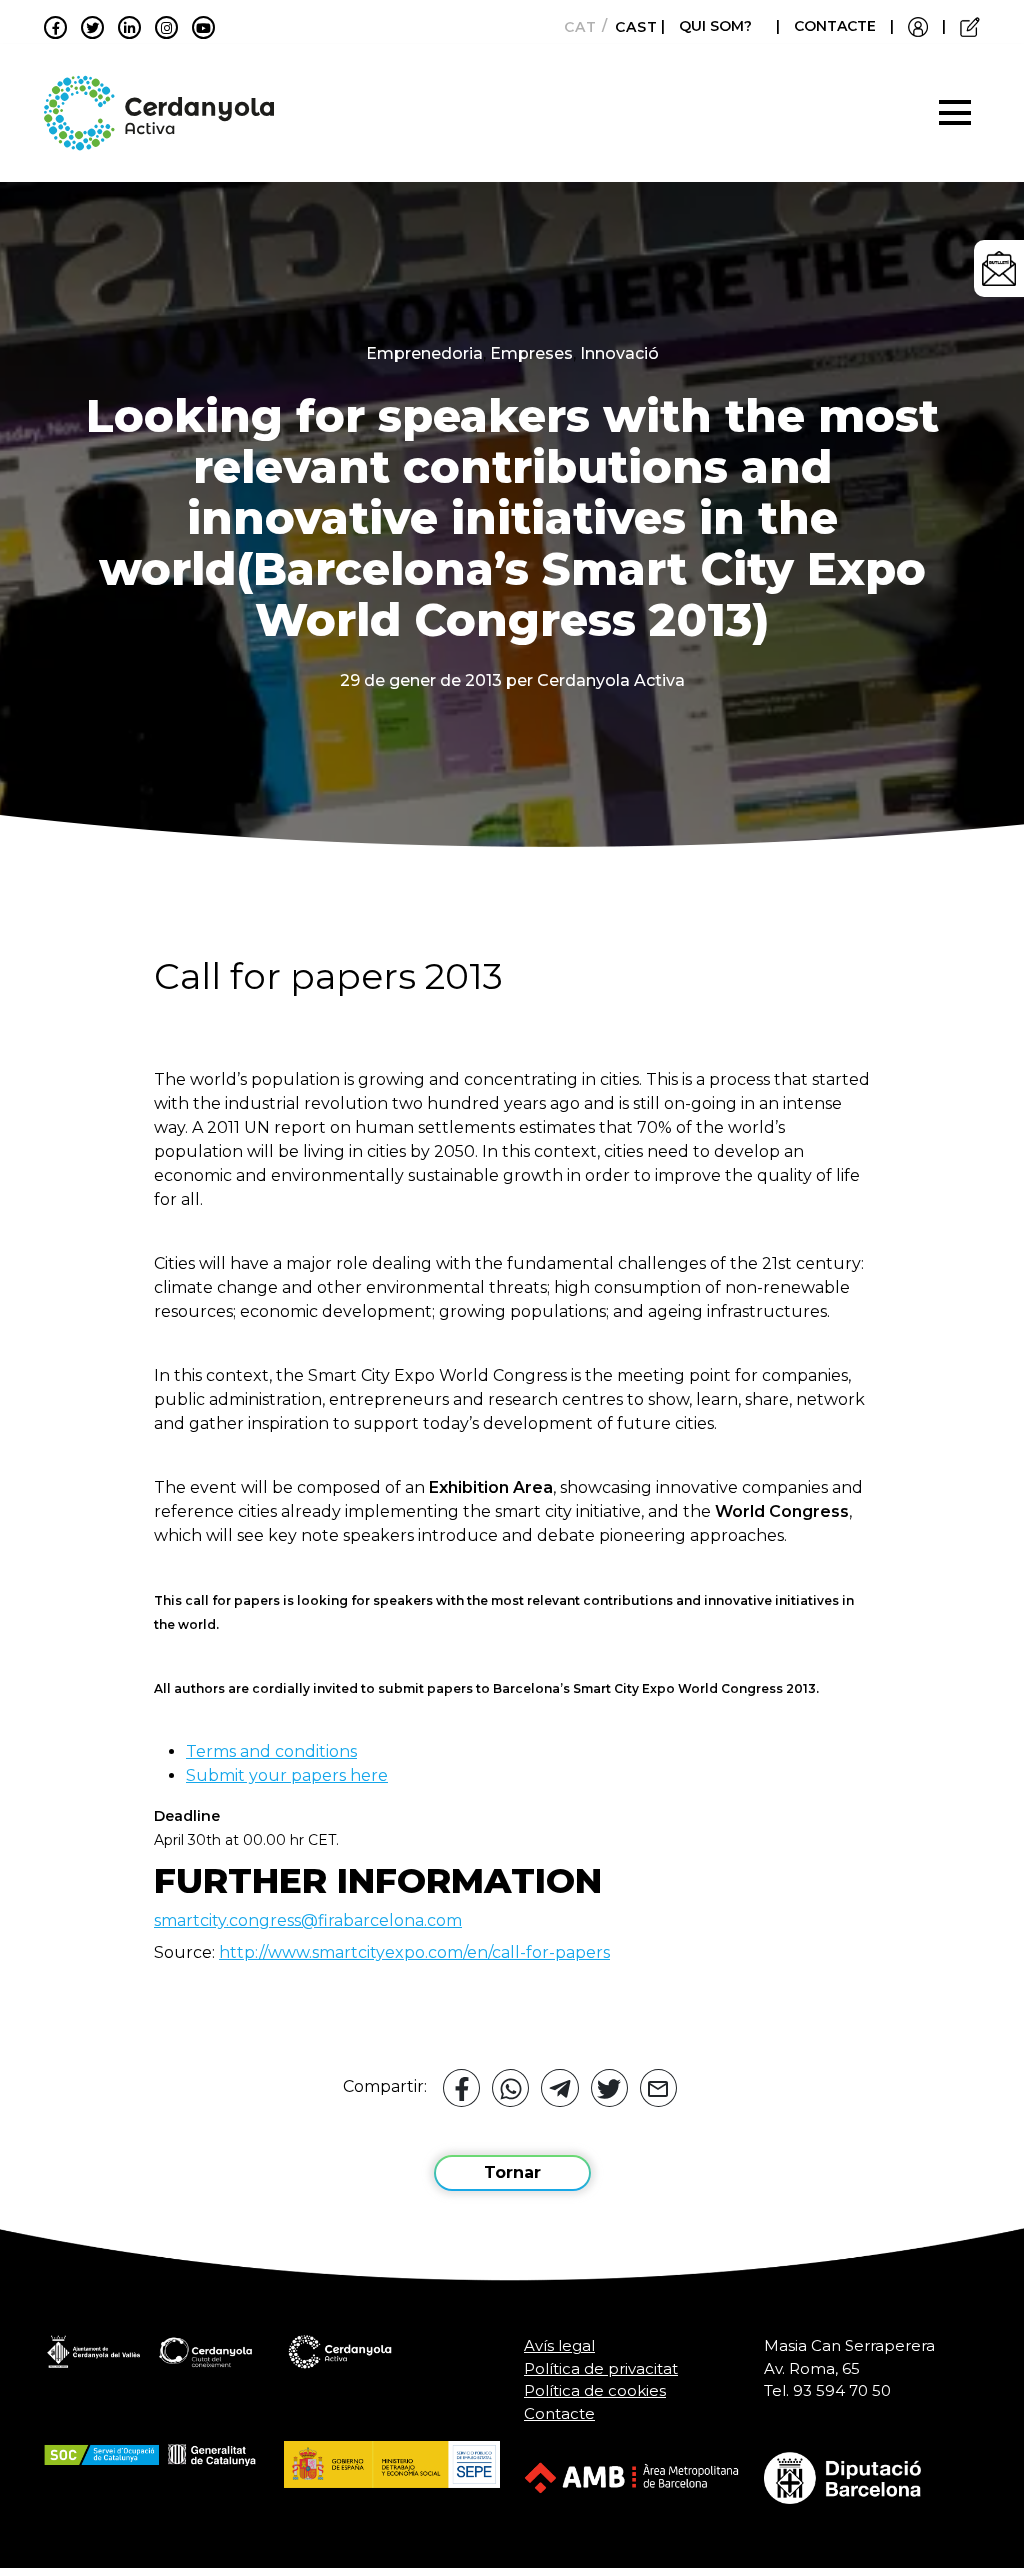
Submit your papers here (287, 1775)
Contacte (559, 2413)
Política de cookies (595, 2390)
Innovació (619, 353)
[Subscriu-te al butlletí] (999, 268)
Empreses (531, 353)
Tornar (512, 2172)
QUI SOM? (715, 26)
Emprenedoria (424, 353)
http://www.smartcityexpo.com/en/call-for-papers (414, 1952)
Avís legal (559, 2345)
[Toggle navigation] (955, 113)
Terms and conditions (271, 1751)
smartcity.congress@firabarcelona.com (308, 1920)
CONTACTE (835, 26)
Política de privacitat (601, 2368)
